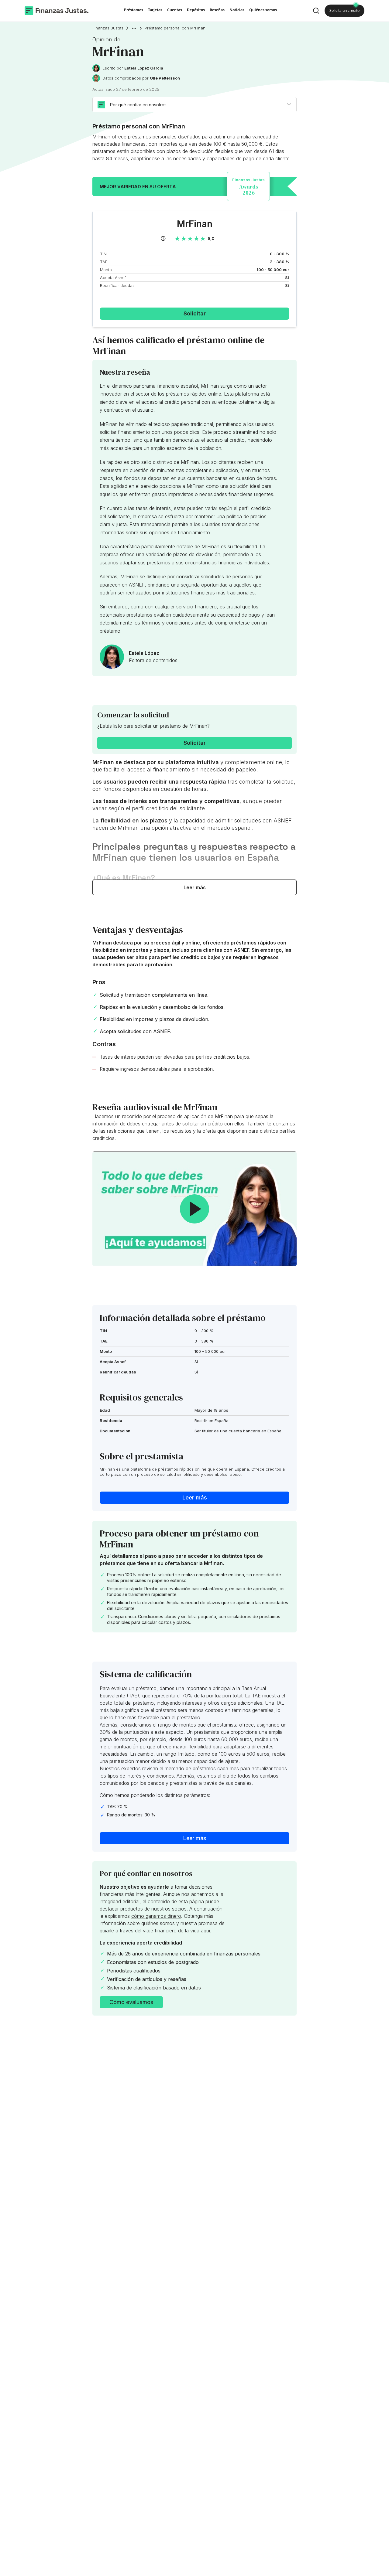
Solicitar (195, 313)
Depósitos (196, 10)
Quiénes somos (263, 10)
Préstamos (134, 10)
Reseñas (217, 10)
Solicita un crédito (344, 10)
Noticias (237, 10)
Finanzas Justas (108, 28)
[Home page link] (57, 11)
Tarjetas (155, 10)
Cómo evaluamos (131, 2002)
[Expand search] (316, 11)
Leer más (195, 887)
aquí (205, 1931)
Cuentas (175, 10)
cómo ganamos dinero (156, 1916)
